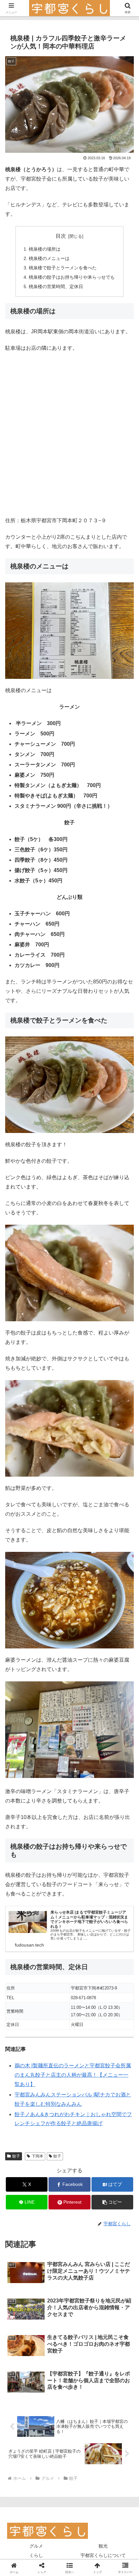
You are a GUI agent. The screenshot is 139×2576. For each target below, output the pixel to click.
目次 (61, 236)
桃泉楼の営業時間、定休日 (56, 286)
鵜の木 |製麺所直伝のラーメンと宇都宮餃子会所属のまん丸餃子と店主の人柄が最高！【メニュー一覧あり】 (73, 2075)
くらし (36, 2555)
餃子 (16, 2156)
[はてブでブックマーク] (54, 1986)
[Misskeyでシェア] (116, 1968)
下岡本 (37, 2156)
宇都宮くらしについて (103, 2555)
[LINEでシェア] (85, 1986)
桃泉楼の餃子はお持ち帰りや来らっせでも (72, 277)
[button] (112, 2202)
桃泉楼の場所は (45, 249)
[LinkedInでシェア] (54, 2004)
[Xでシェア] (23, 1968)
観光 (103, 2546)
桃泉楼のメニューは (49, 258)
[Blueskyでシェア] (85, 1968)
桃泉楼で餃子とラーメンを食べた (63, 268)
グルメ (36, 2546)
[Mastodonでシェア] (54, 1968)
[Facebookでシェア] (23, 1986)
